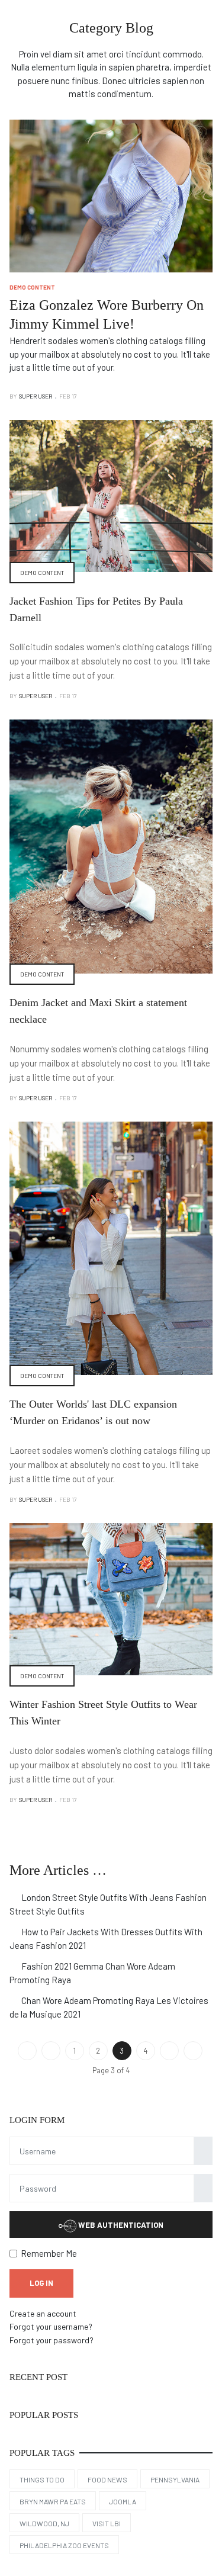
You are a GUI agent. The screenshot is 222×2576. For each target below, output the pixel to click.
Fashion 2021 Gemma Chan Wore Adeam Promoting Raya (92, 1973)
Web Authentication (120, 2225)
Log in (41, 2283)
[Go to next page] (169, 2051)
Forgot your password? (52, 2340)
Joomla (123, 2501)
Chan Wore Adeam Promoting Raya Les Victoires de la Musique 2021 (109, 2008)
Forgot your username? (51, 2326)
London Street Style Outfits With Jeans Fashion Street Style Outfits (108, 1904)
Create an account (43, 2313)
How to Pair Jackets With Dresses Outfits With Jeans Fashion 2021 (106, 1939)
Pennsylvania (175, 2479)
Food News (107, 2479)
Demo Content (32, 287)
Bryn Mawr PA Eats (53, 2501)
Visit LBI (107, 2523)
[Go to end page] (193, 2051)
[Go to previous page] (51, 2051)
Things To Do (42, 2479)
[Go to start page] (27, 2051)
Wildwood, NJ (44, 2523)
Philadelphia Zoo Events (64, 2545)
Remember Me (49, 2253)
